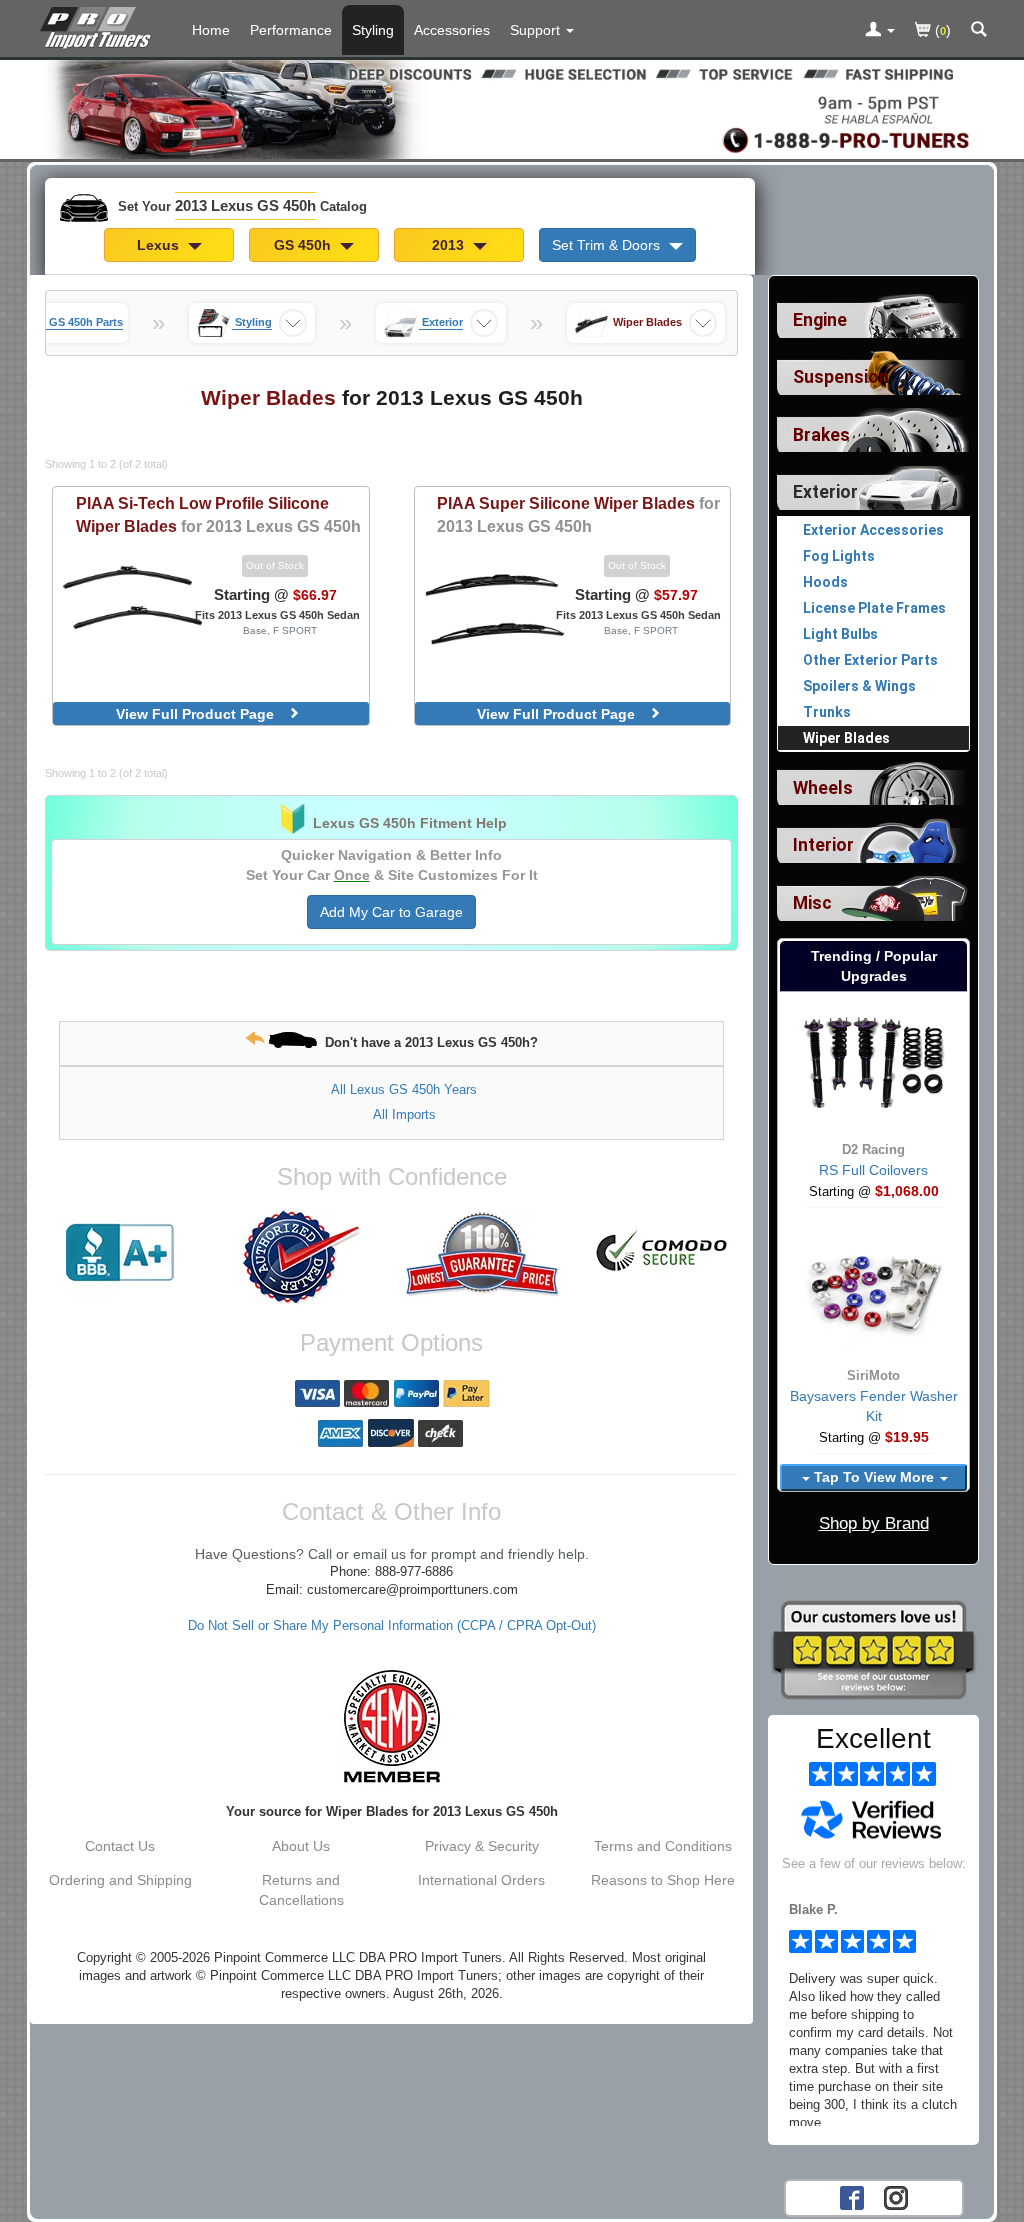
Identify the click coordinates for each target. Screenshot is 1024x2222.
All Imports (404, 1114)
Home (211, 30)
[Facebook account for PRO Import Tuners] (852, 2196)
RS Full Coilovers (873, 1170)
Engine (820, 320)
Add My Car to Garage (391, 912)
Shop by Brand (874, 1523)
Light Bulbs (840, 634)
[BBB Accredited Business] (120, 1253)
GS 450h (304, 245)
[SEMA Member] (391, 1726)
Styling (373, 30)
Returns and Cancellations (301, 1890)
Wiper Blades (846, 738)
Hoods (825, 582)
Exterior (825, 492)
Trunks (827, 712)
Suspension (841, 377)
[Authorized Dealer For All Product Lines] (301, 1257)
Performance (291, 30)
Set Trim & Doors (608, 245)
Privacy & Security (482, 1846)
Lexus (160, 245)
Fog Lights (839, 556)
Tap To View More (874, 1477)
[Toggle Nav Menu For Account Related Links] (880, 31)
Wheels (823, 788)
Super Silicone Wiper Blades (578, 514)
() (941, 30)
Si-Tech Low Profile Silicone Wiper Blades (218, 514)
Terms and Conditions (663, 1846)
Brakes (821, 435)
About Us (301, 1846)
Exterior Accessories (873, 530)
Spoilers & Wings (859, 686)
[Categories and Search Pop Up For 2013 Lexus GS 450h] (979, 31)
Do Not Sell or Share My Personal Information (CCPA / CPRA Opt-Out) (392, 1626)
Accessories (452, 30)
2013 (450, 245)
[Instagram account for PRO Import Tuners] (896, 2196)
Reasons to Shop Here (663, 1880)
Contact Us (120, 1846)
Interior (823, 845)
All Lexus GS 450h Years (404, 1089)
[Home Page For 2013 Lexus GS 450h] (99, 25)
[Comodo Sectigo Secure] (662, 1253)
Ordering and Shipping (120, 1880)
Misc (812, 903)
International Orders (481, 1880)
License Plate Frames (874, 608)
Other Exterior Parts (870, 660)
